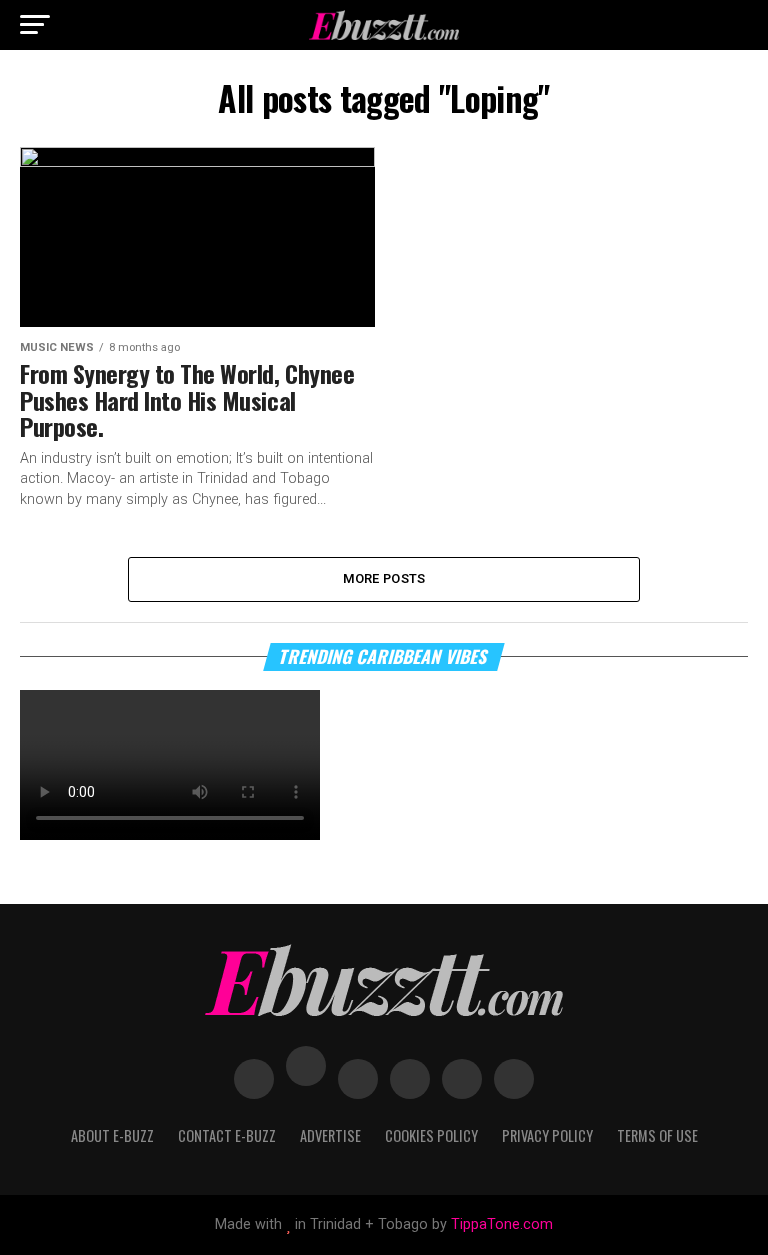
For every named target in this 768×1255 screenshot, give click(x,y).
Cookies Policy (431, 1135)
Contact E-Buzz (227, 1135)
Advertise (330, 1135)
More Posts (384, 578)
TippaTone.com (502, 1224)
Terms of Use (657, 1135)
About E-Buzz (112, 1135)
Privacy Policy (547, 1135)
